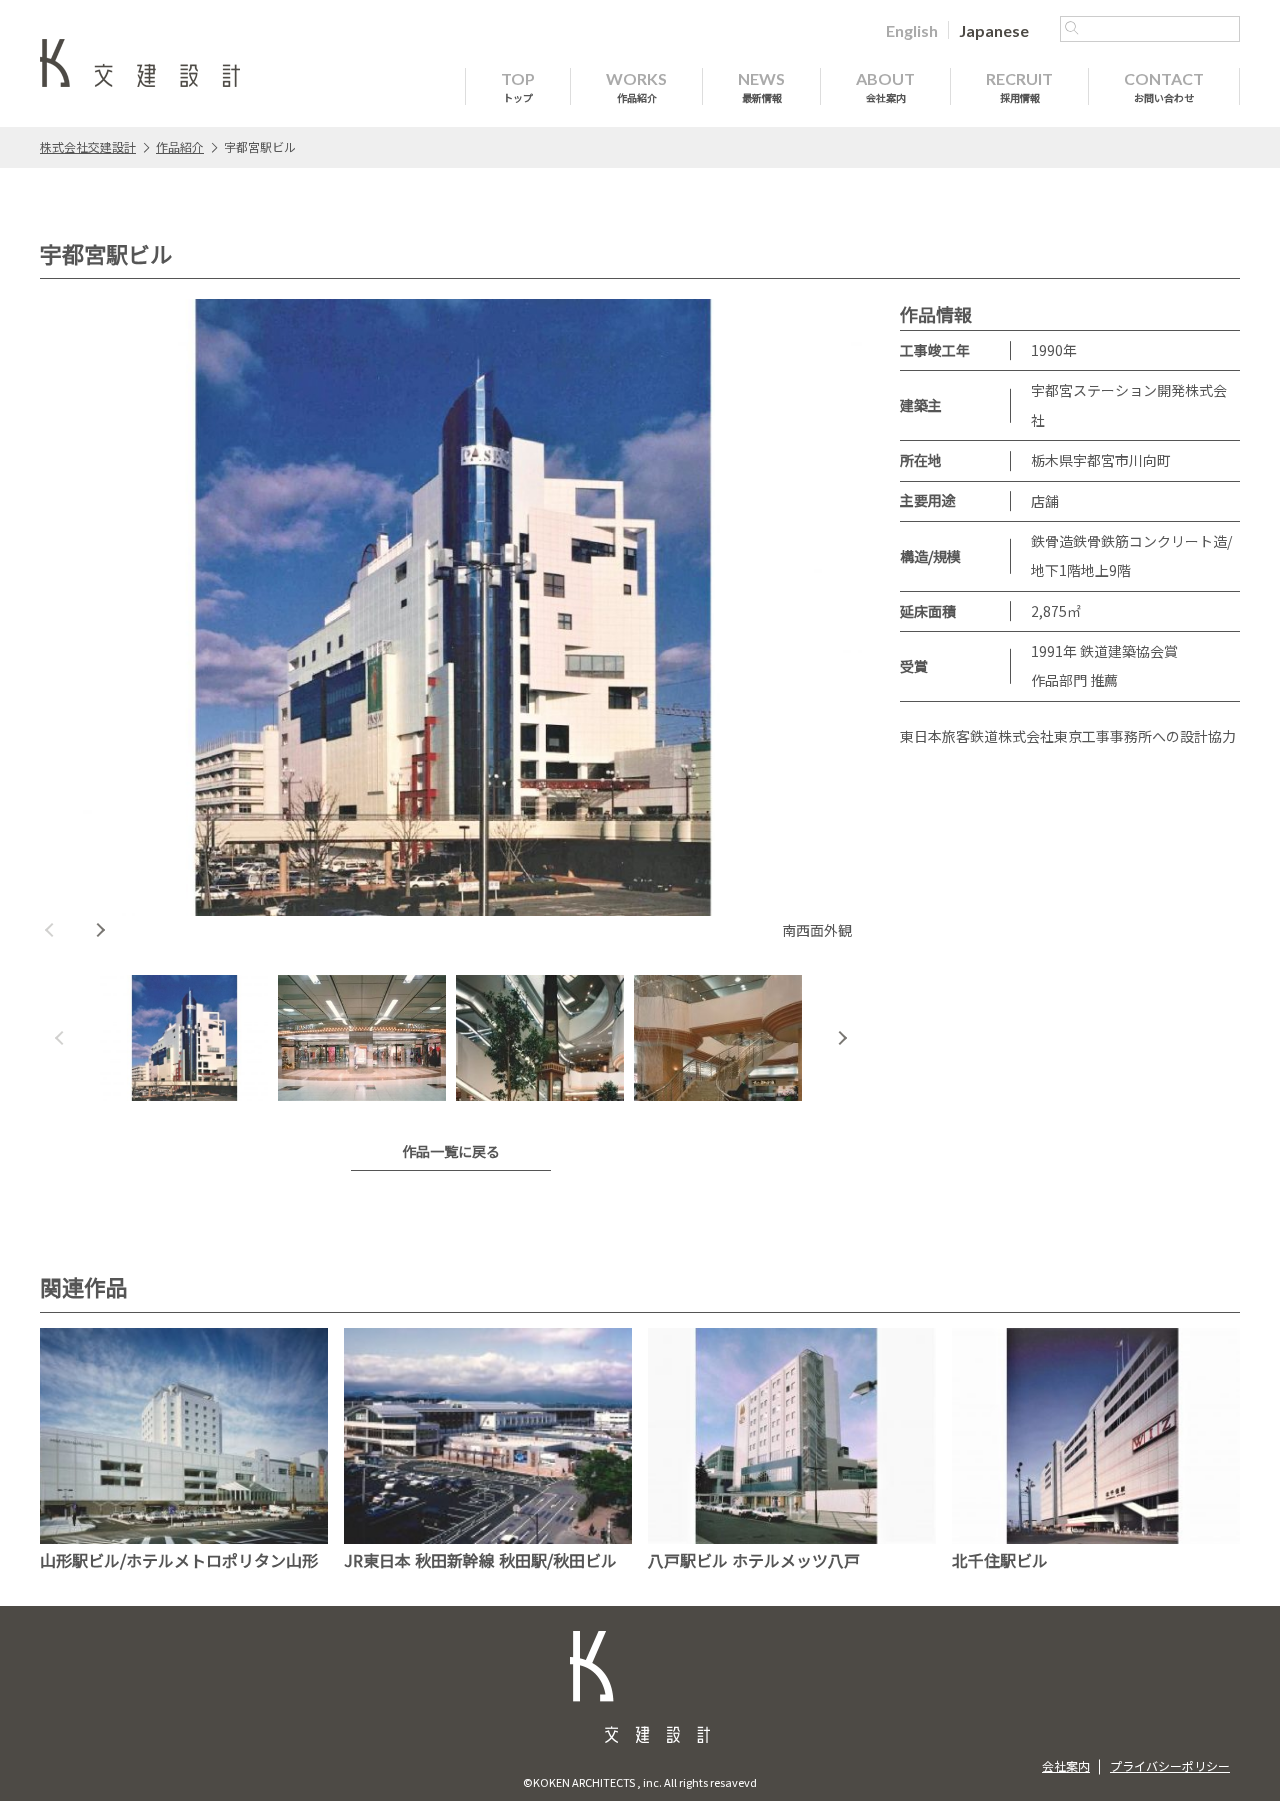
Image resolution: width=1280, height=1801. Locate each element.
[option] (451, 622)
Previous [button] (50, 930)
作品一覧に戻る (451, 1151)
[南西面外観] (451, 607)
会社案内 (1066, 1765)
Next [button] (100, 930)
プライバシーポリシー (1170, 1765)
